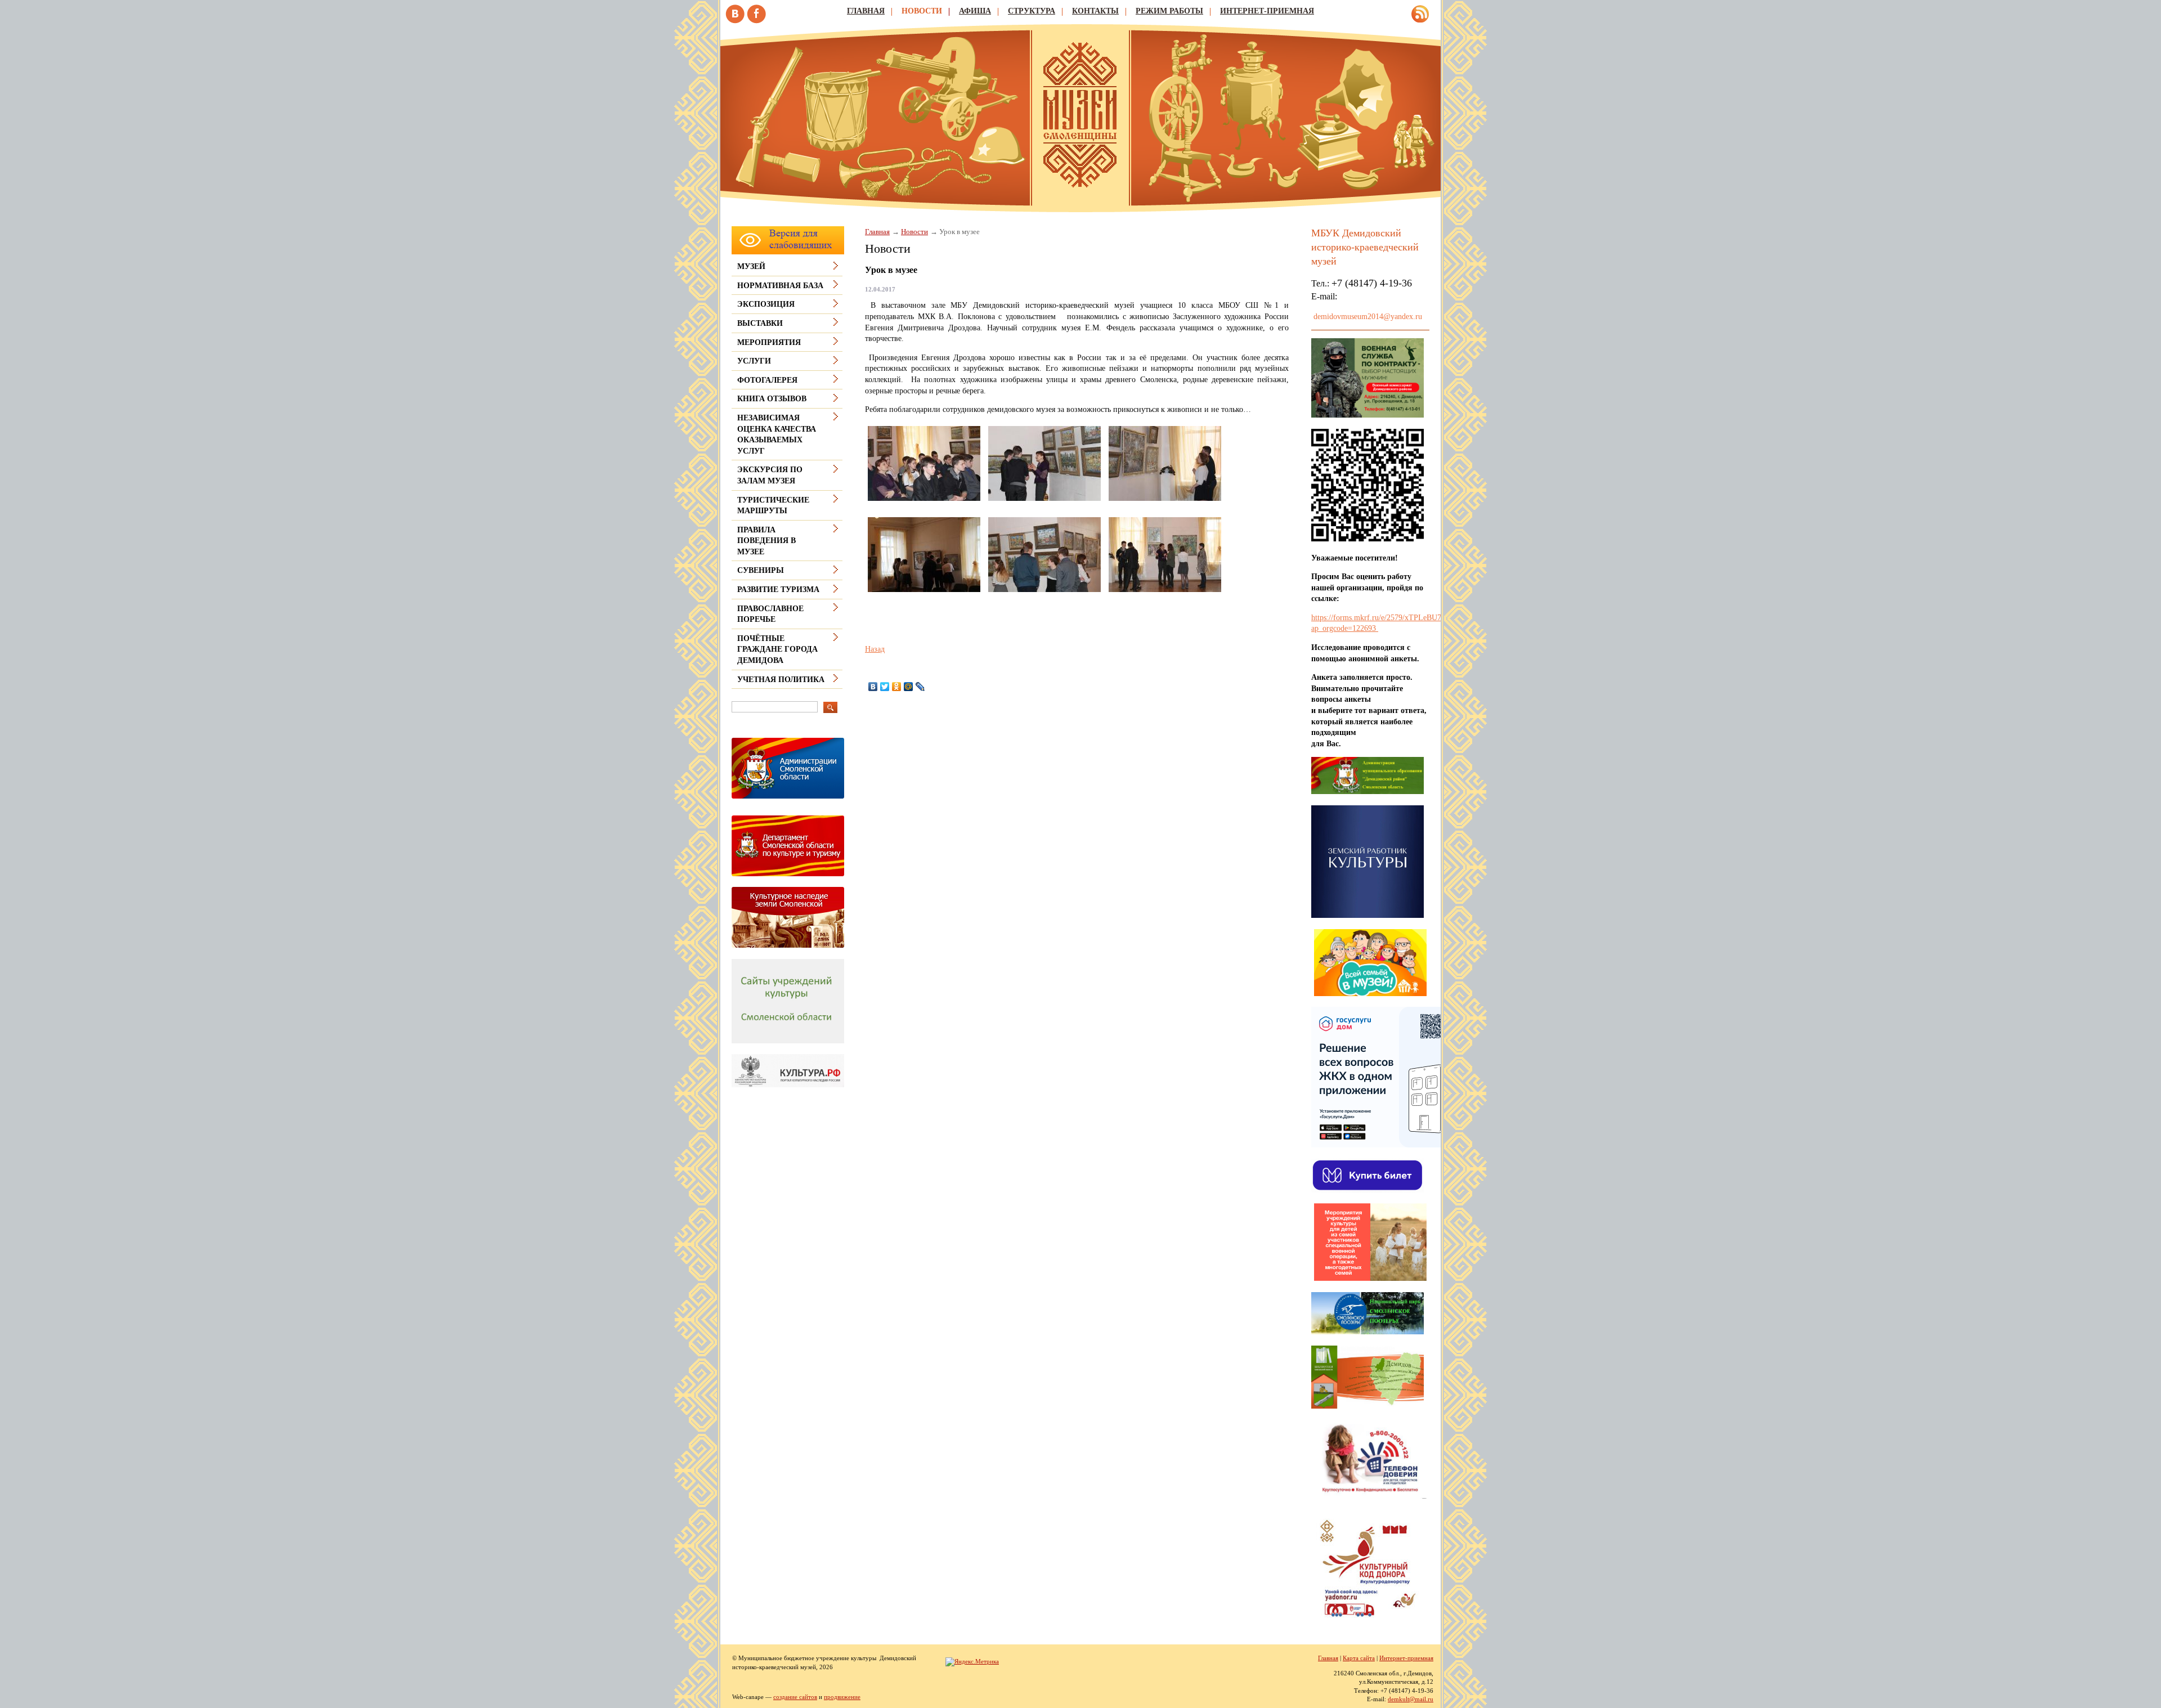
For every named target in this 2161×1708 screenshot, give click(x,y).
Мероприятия (769, 342)
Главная (866, 11)
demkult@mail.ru (1411, 1699)
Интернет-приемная (1267, 11)
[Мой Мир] (909, 687)
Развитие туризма (778, 589)
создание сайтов (795, 1697)
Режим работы (1169, 11)
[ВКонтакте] (873, 687)
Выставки (760, 323)
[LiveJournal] (920, 687)
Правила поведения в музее (766, 541)
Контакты (1095, 11)
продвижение (842, 1697)
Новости (922, 11)
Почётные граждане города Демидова (777, 649)
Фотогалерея (767, 380)
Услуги (754, 361)
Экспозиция (766, 304)
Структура (1032, 11)
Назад (875, 649)
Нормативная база (780, 286)
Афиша (975, 11)
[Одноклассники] (897, 687)
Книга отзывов (772, 399)
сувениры (761, 570)
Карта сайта (1359, 1658)
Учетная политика (781, 680)
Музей (751, 266)
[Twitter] (885, 687)
